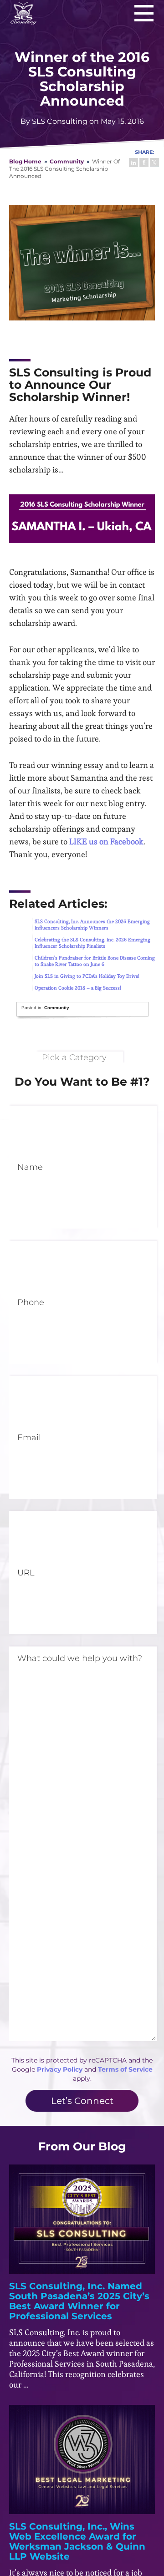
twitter (154, 163)
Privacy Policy (60, 2069)
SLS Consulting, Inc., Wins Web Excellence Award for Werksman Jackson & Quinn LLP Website (77, 2541)
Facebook (144, 163)
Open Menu (144, 13)
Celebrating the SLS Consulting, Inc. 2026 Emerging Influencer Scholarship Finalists (92, 943)
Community (67, 161)
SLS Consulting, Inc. (23, 13)
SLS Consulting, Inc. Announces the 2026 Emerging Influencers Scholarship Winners (92, 925)
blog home (25, 161)
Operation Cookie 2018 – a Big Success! (78, 988)
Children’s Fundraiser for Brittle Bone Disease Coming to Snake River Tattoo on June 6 (95, 961)
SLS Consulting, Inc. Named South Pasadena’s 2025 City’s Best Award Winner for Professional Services (79, 2301)
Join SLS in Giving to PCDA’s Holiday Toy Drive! (87, 976)
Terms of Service (125, 2069)
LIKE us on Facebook (106, 841)
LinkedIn (133, 163)
